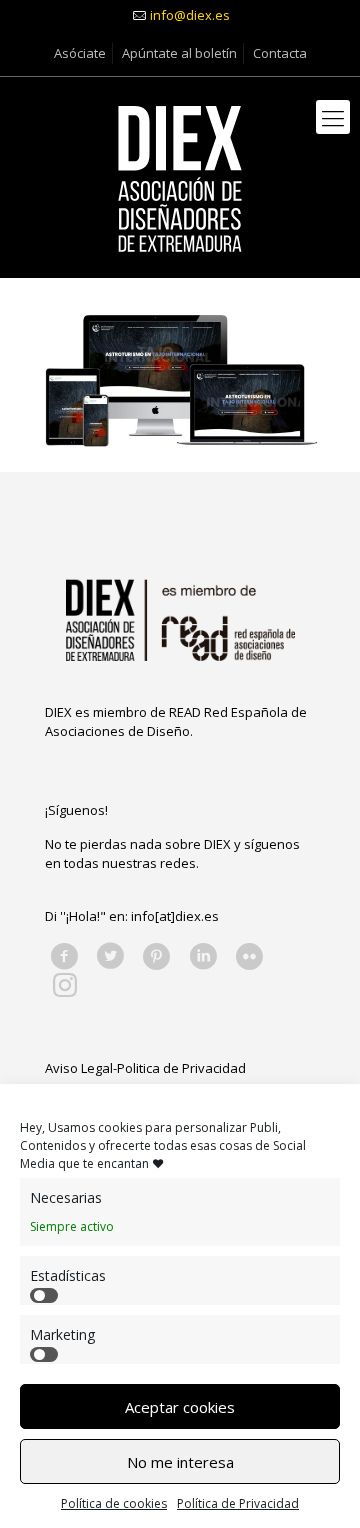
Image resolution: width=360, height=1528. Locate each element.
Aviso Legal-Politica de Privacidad (145, 1068)
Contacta (280, 53)
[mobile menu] (333, 117)
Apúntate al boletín (179, 53)
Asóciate (80, 53)
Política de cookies (114, 1503)
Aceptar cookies (180, 1407)
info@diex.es (190, 15)
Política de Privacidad (238, 1503)
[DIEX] (180, 177)
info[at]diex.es (175, 916)
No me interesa (180, 1462)
